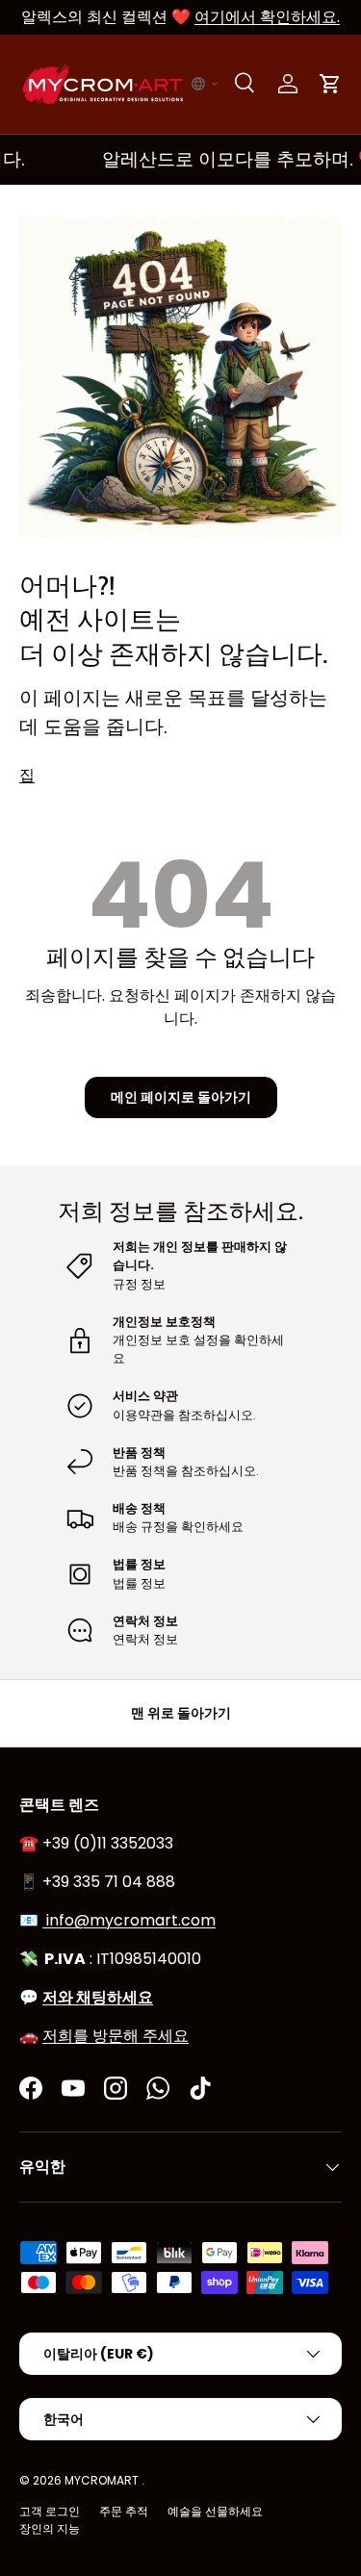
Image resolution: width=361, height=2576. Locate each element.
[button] (205, 84)
